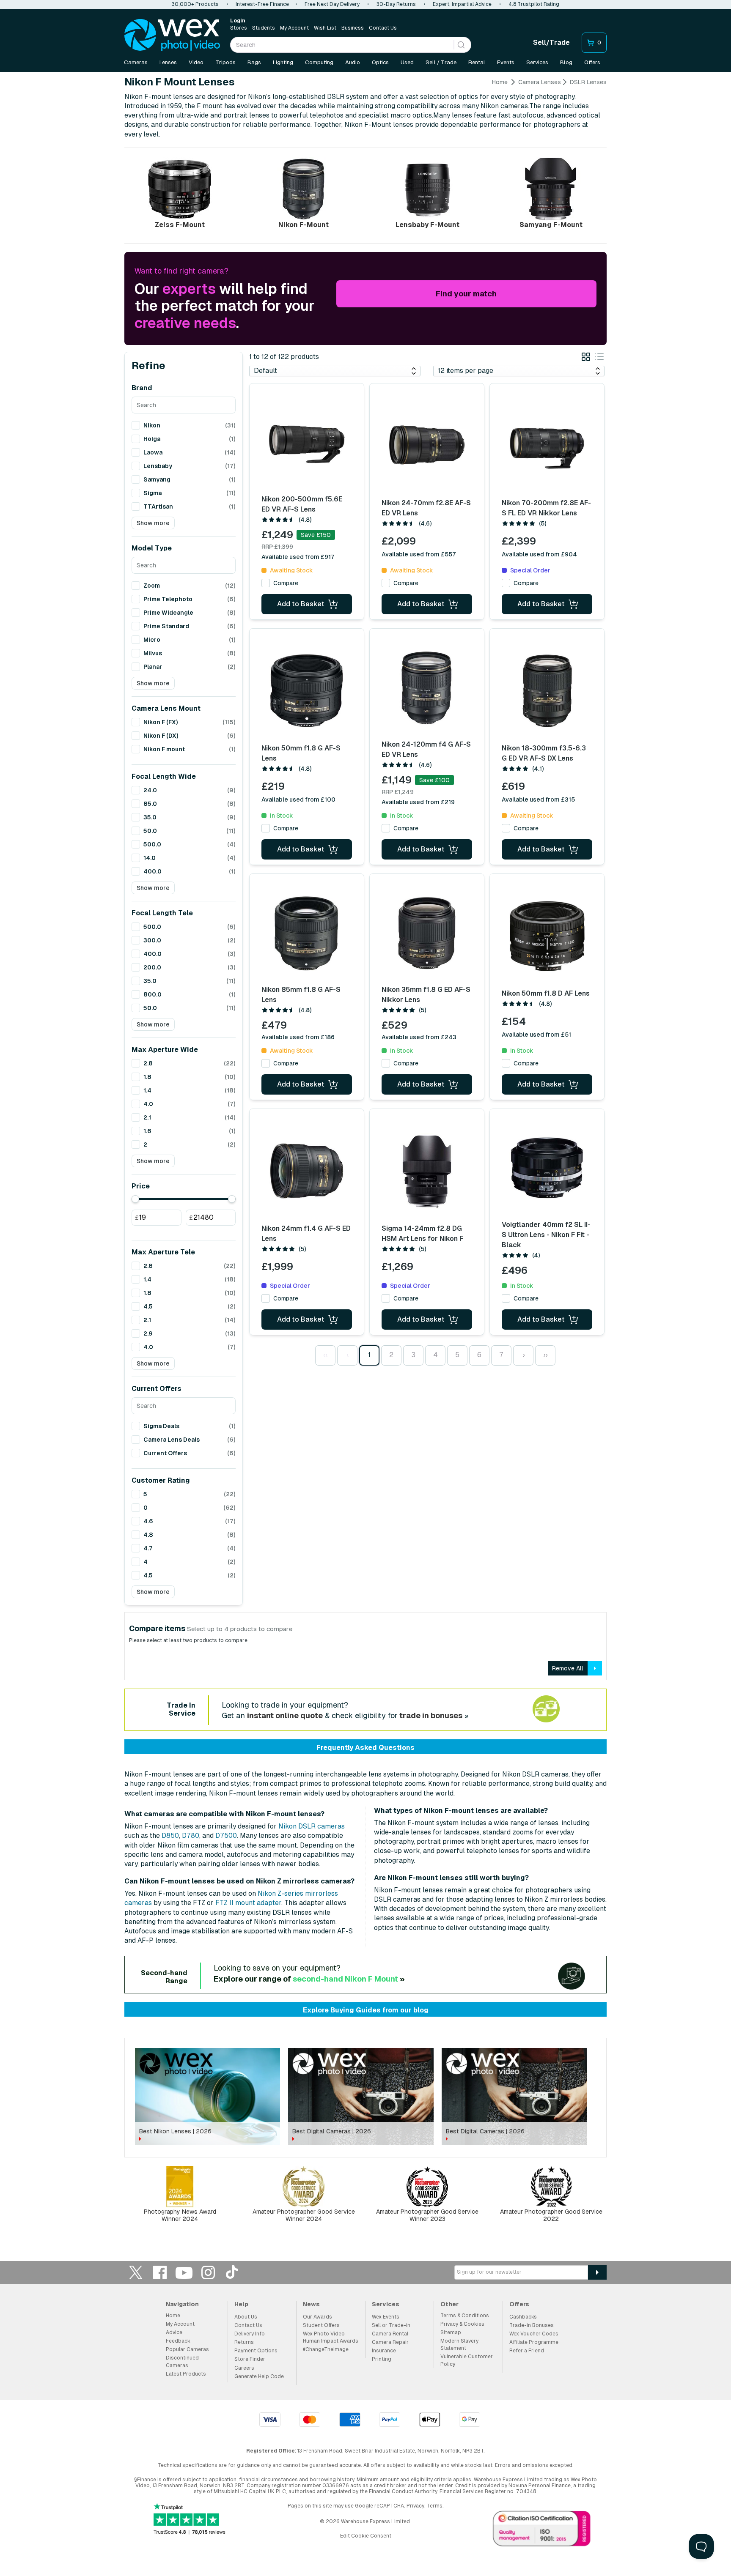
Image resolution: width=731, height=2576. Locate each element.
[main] (365, 1155)
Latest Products (186, 2374)
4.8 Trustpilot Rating (534, 4)
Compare (286, 583)
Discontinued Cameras (182, 2361)
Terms (435, 2506)
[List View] (599, 358)
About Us (246, 2317)
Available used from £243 (419, 1037)
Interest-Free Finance (262, 4)
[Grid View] (586, 358)
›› (545, 1355)
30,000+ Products (195, 4)
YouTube (184, 2272)
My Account (294, 28)
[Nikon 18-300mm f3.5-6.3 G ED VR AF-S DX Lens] (547, 691)
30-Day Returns (396, 4)
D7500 (226, 1836)
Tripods (225, 62)
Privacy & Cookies (462, 2324)
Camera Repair (390, 2342)
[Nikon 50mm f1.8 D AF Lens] (547, 936)
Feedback (178, 2341)
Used (407, 62)
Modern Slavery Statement (459, 2345)
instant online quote (285, 1715)
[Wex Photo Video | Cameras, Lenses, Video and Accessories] (172, 35)
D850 (170, 1836)
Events (506, 62)
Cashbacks (523, 2317)
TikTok (232, 2272)
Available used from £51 (536, 1035)
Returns (244, 2342)
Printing (382, 2359)
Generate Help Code (259, 2376)
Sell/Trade (551, 42)
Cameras (136, 62)
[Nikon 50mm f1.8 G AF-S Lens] (307, 691)
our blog (414, 2010)
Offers (592, 62)
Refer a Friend (527, 2351)
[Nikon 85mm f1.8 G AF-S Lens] (307, 933)
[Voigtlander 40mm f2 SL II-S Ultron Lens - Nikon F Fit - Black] (547, 1168)
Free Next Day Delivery (332, 4)
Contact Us (383, 28)
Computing (319, 62)
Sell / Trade (441, 62)
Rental (477, 62)
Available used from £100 (298, 799)
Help (241, 2304)
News (311, 2304)
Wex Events (386, 2317)
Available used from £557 (419, 554)
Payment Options (256, 2351)
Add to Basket (301, 604)
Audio (353, 62)
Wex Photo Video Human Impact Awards (331, 2337)
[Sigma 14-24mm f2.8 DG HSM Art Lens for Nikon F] (427, 1171)
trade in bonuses (431, 1715)
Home (500, 82)
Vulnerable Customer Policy (467, 2360)
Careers (244, 2368)
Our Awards (317, 2317)
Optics (380, 62)
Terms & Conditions (465, 2316)
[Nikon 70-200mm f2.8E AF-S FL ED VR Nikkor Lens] (547, 446)
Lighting (283, 62)
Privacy (415, 2506)
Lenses (168, 62)
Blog (566, 62)
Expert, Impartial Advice (462, 4)
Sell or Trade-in (391, 2325)
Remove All (568, 1668)
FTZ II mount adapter (248, 1903)
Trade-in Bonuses (532, 2325)
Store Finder (250, 2359)
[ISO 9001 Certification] (542, 2530)
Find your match (466, 294)
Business (353, 28)
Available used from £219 (418, 802)
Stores (239, 28)
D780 (191, 1836)
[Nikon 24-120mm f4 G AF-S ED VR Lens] (427, 688)
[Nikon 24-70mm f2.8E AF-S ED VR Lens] (427, 446)
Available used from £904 (539, 554)
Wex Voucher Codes (534, 2334)
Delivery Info (250, 2334)
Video (196, 62)
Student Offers (321, 2325)
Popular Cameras (187, 2349)
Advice (174, 2332)
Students (264, 28)
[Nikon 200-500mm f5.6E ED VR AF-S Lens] (307, 443)
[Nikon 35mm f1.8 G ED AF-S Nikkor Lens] (427, 933)
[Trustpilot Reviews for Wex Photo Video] (190, 2520)
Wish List (325, 28)
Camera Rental (390, 2334)
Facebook (160, 2272)
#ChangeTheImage (326, 2349)
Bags (254, 62)
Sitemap (451, 2332)
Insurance (384, 2351)
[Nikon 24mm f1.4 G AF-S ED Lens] (307, 1171)
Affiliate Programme (534, 2342)
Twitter (136, 2272)
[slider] (135, 1199)
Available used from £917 (298, 557)
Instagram (208, 2272)
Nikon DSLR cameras (312, 1826)
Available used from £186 (298, 1037)
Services (537, 62)
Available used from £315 (538, 799)
